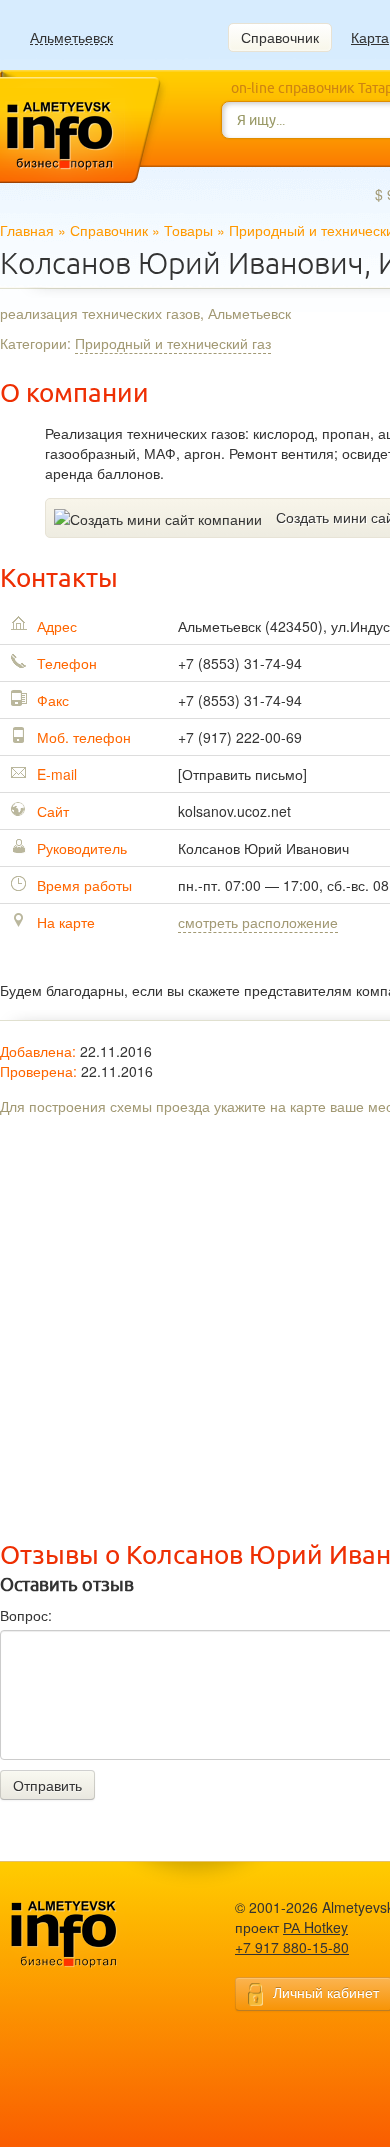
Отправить (47, 1785)
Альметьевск (71, 37)
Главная (27, 230)
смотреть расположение (258, 922)
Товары (188, 230)
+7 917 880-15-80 (292, 1947)
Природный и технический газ (173, 343)
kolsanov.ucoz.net (234, 811)
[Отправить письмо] (242, 774)
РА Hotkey (315, 1927)
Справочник (280, 37)
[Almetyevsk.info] (95, 1934)
